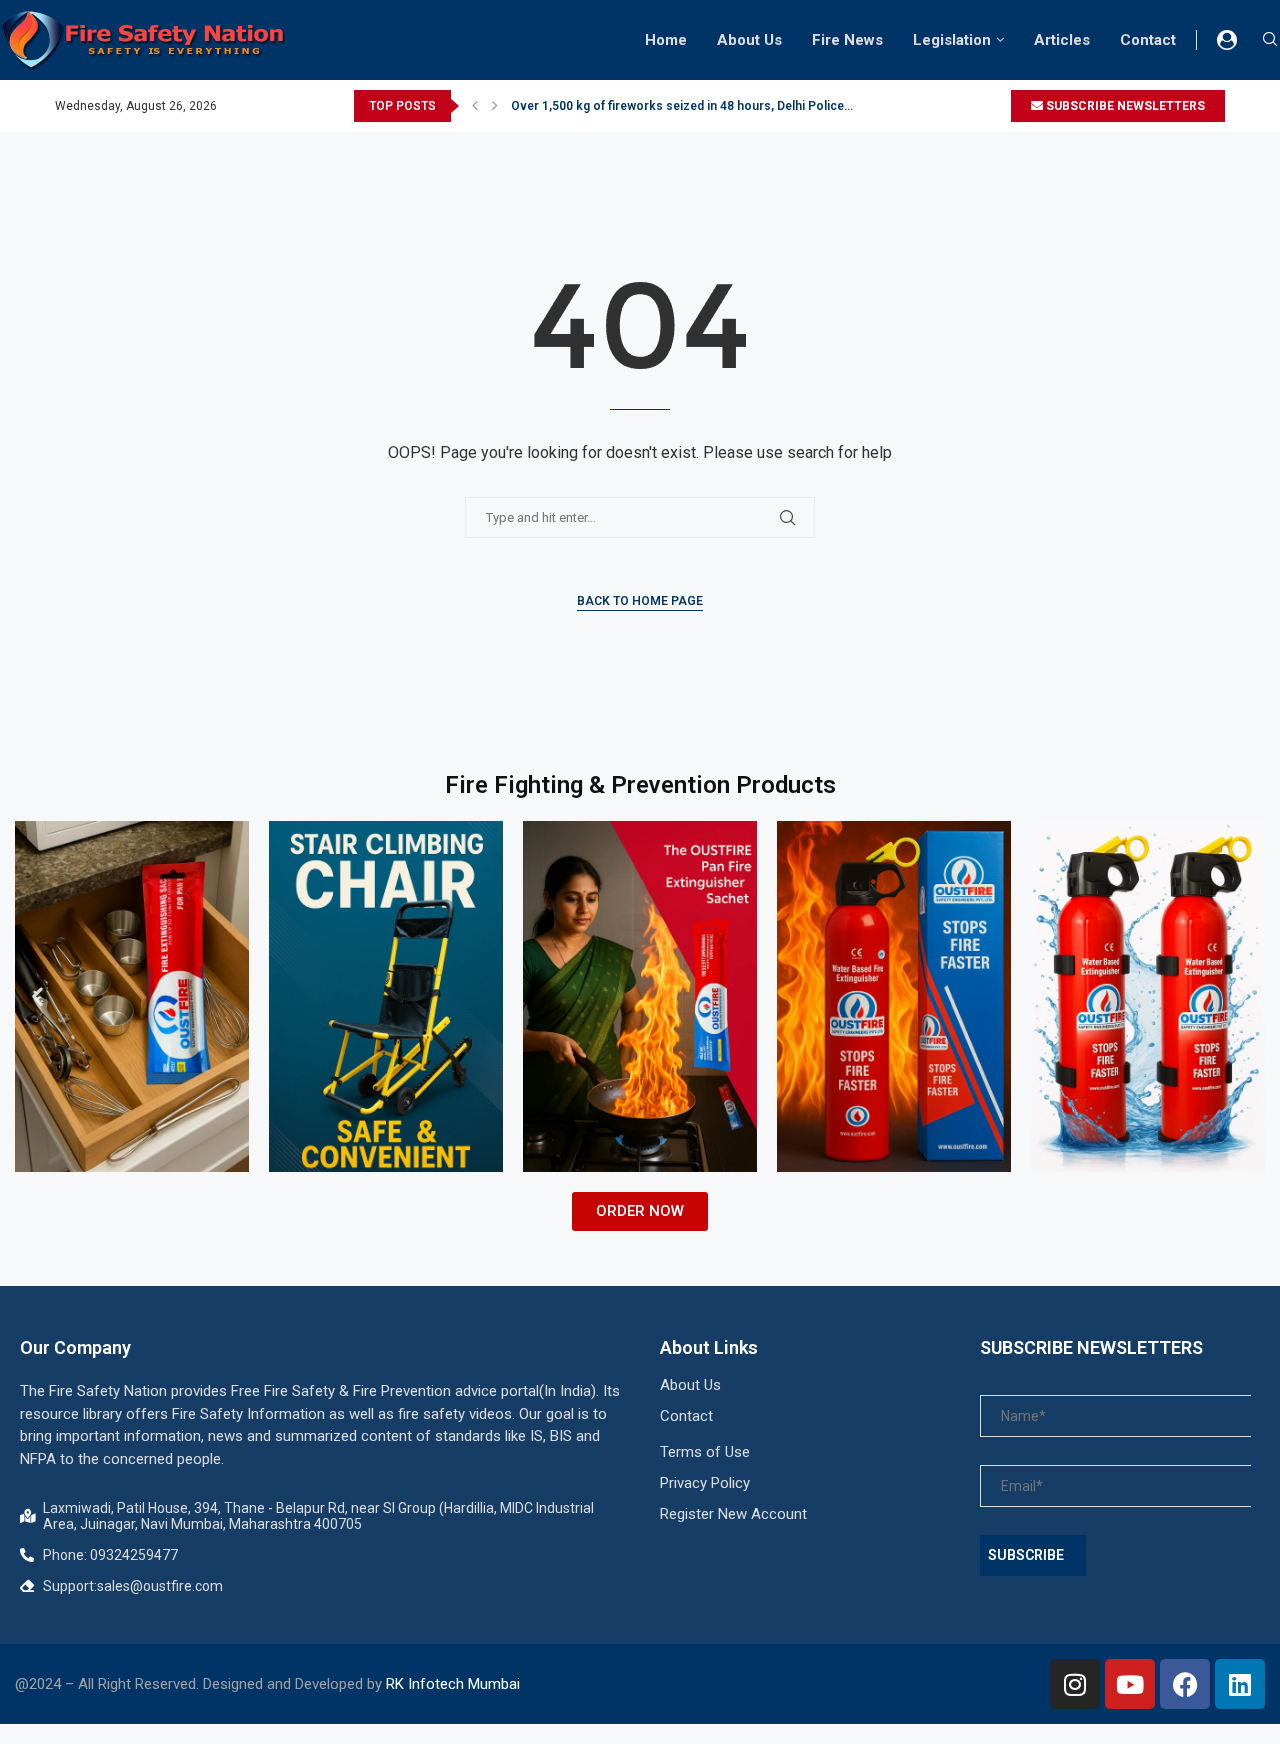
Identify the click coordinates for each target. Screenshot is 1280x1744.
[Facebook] (1185, 1684)
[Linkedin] (1240, 1684)
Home (666, 40)
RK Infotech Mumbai (453, 1684)
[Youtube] (1130, 1684)
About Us (749, 40)
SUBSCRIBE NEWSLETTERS (1124, 106)
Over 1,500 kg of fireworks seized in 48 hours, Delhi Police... (682, 106)
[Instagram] (1075, 1684)
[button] (475, 106)
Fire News (847, 40)
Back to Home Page (640, 601)
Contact (1148, 40)
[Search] (1270, 40)
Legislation (952, 40)
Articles (1062, 40)
